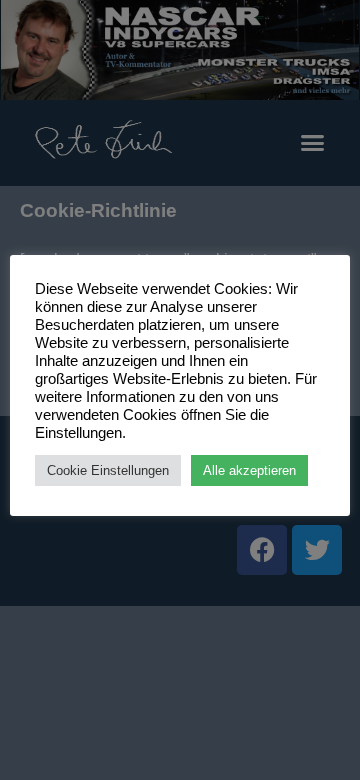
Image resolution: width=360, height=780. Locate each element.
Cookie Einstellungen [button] (108, 470)
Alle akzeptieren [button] (249, 470)
